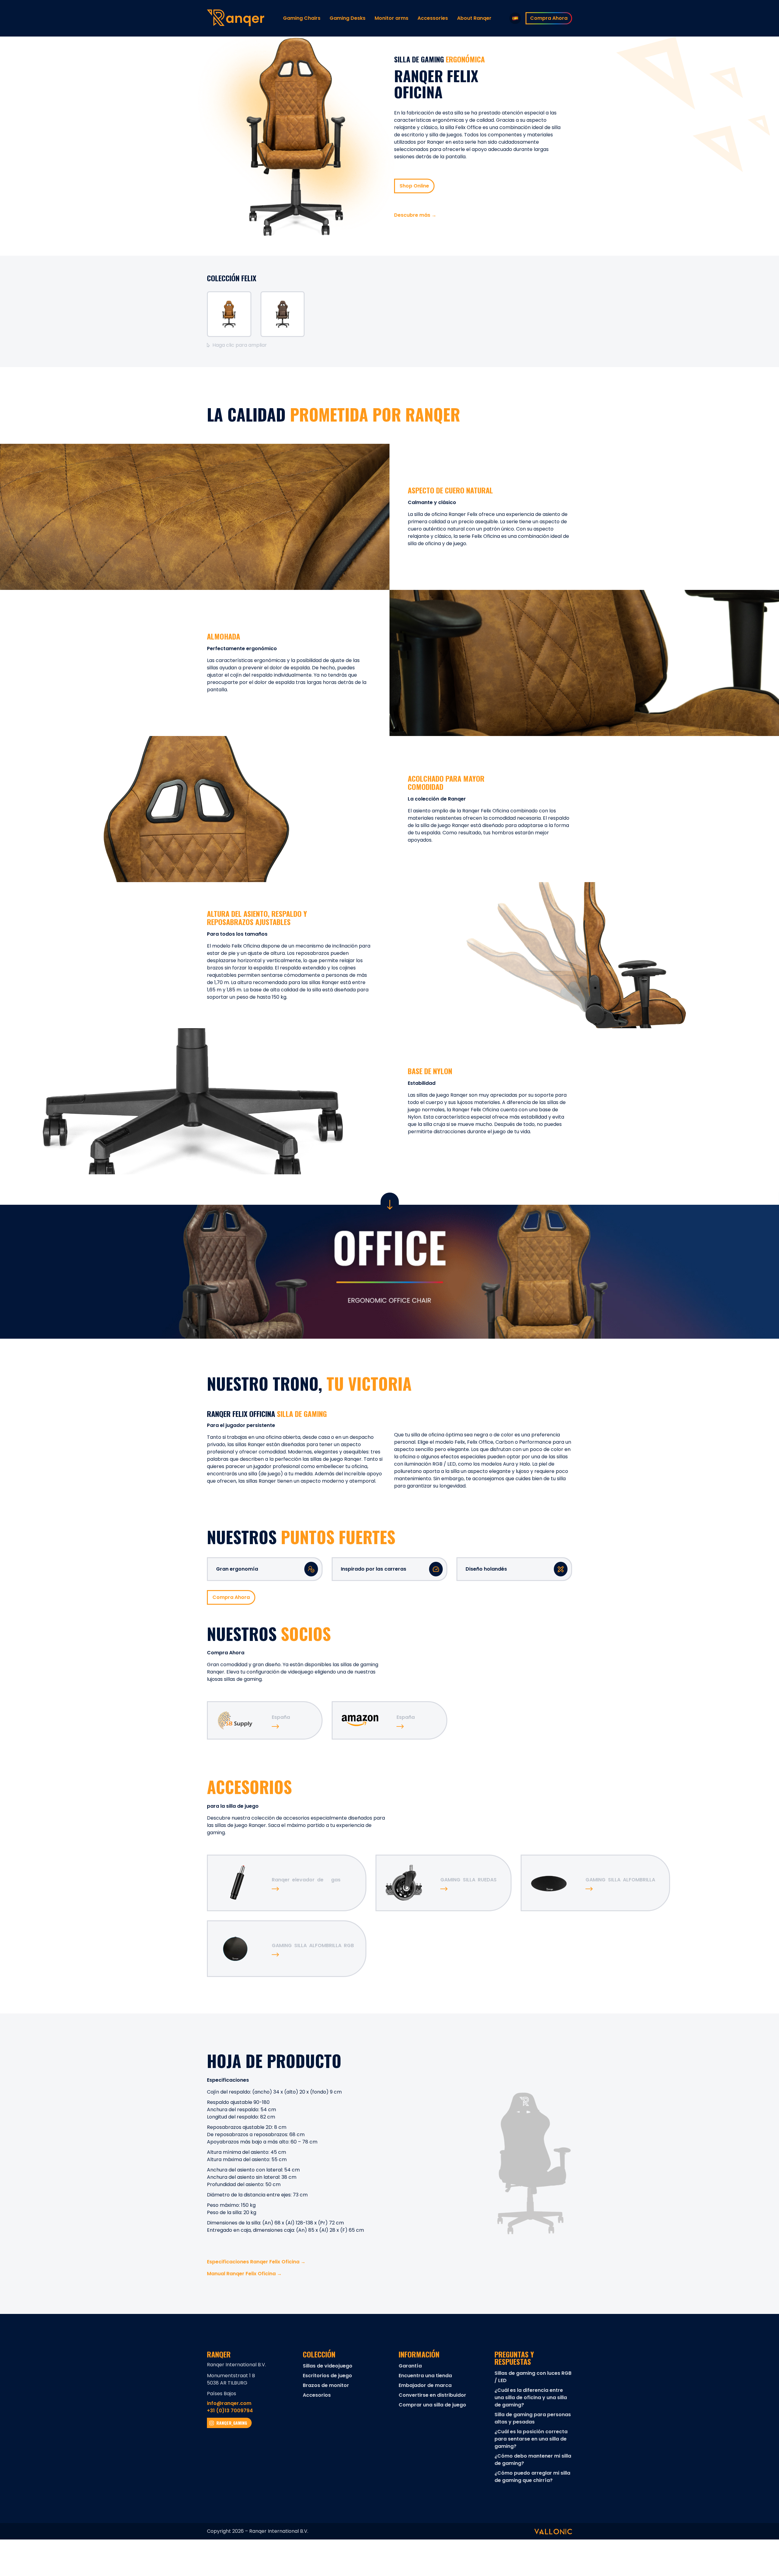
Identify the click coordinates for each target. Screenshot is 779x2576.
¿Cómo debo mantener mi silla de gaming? (533, 2460)
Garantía (410, 2366)
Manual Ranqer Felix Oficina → (244, 2274)
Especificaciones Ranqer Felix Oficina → (256, 2262)
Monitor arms (391, 18)
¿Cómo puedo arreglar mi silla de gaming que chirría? (532, 2477)
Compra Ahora (231, 1597)
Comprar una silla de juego (432, 2405)
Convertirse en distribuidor (432, 2395)
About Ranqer (474, 18)
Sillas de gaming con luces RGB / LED (533, 2377)
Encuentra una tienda (425, 2376)
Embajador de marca (425, 2385)
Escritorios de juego (327, 2376)
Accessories (433, 18)
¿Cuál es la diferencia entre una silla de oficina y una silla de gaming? (531, 2397)
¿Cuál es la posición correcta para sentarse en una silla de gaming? (531, 2439)
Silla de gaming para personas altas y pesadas (533, 2418)
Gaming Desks (348, 18)
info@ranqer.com (229, 2403)
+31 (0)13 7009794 (230, 2411)
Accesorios (317, 2395)
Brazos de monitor (326, 2385)
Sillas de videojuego (328, 2366)
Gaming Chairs (302, 18)
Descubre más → (415, 215)
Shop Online (414, 186)
